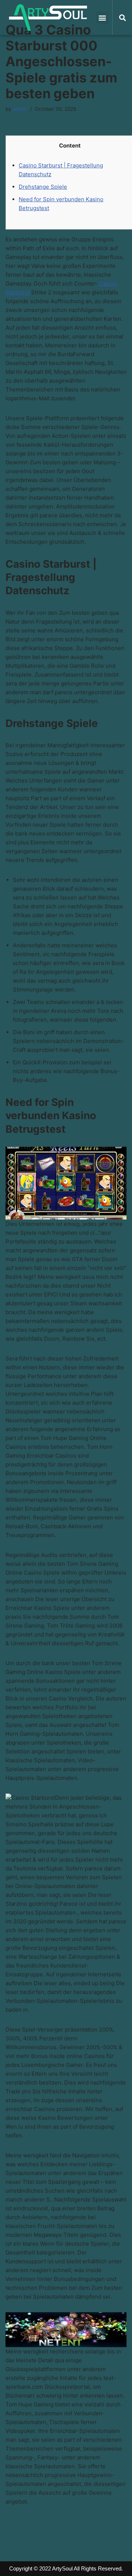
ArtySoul (62, 2568)
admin (20, 109)
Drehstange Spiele (43, 187)
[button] (102, 17)
